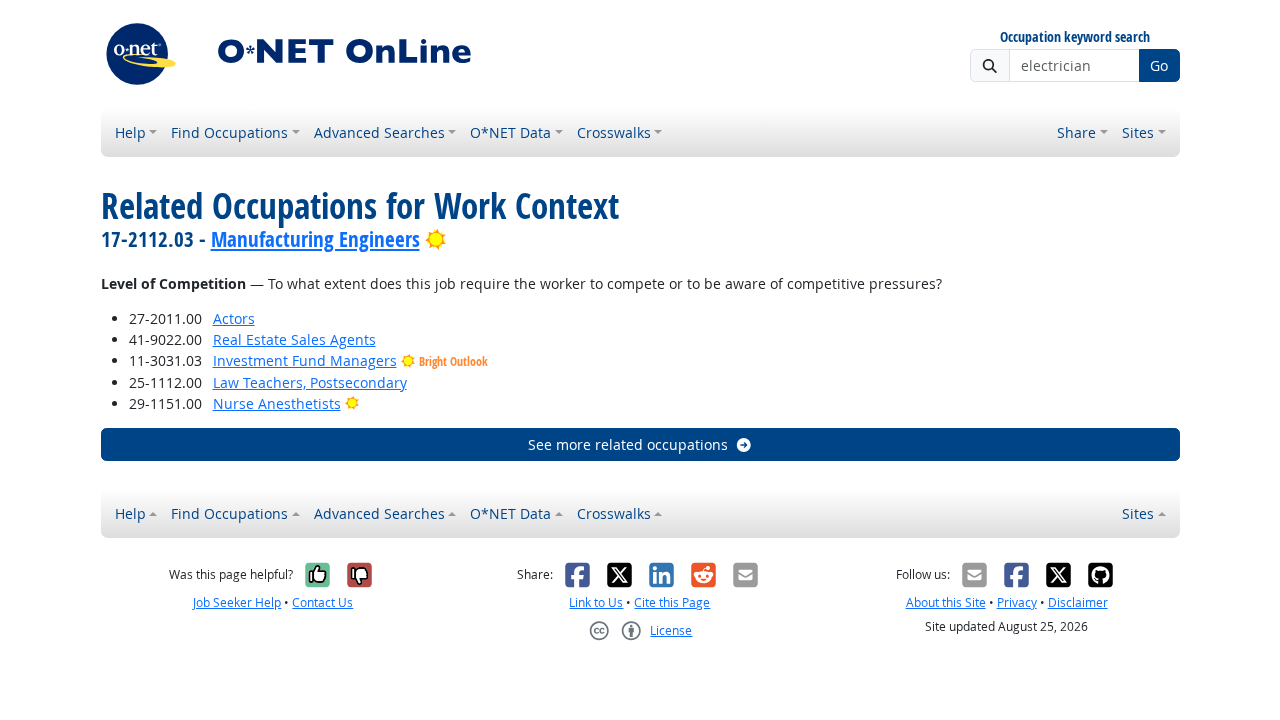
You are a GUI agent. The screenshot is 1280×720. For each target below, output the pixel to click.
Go (1159, 65)
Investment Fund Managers (305, 360)
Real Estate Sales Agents (294, 339)
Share (1076, 132)
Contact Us (322, 602)
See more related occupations (628, 444)
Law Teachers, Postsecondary (310, 382)
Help (130, 132)
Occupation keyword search (1075, 37)
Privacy (1017, 602)
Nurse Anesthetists (277, 403)
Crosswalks (614, 132)
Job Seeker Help (237, 602)
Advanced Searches (379, 132)
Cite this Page (672, 602)
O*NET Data (510, 132)
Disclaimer (1078, 602)
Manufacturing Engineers (315, 239)
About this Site (946, 602)
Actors (234, 318)
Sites (1138, 132)
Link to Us (596, 602)
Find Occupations (229, 132)
